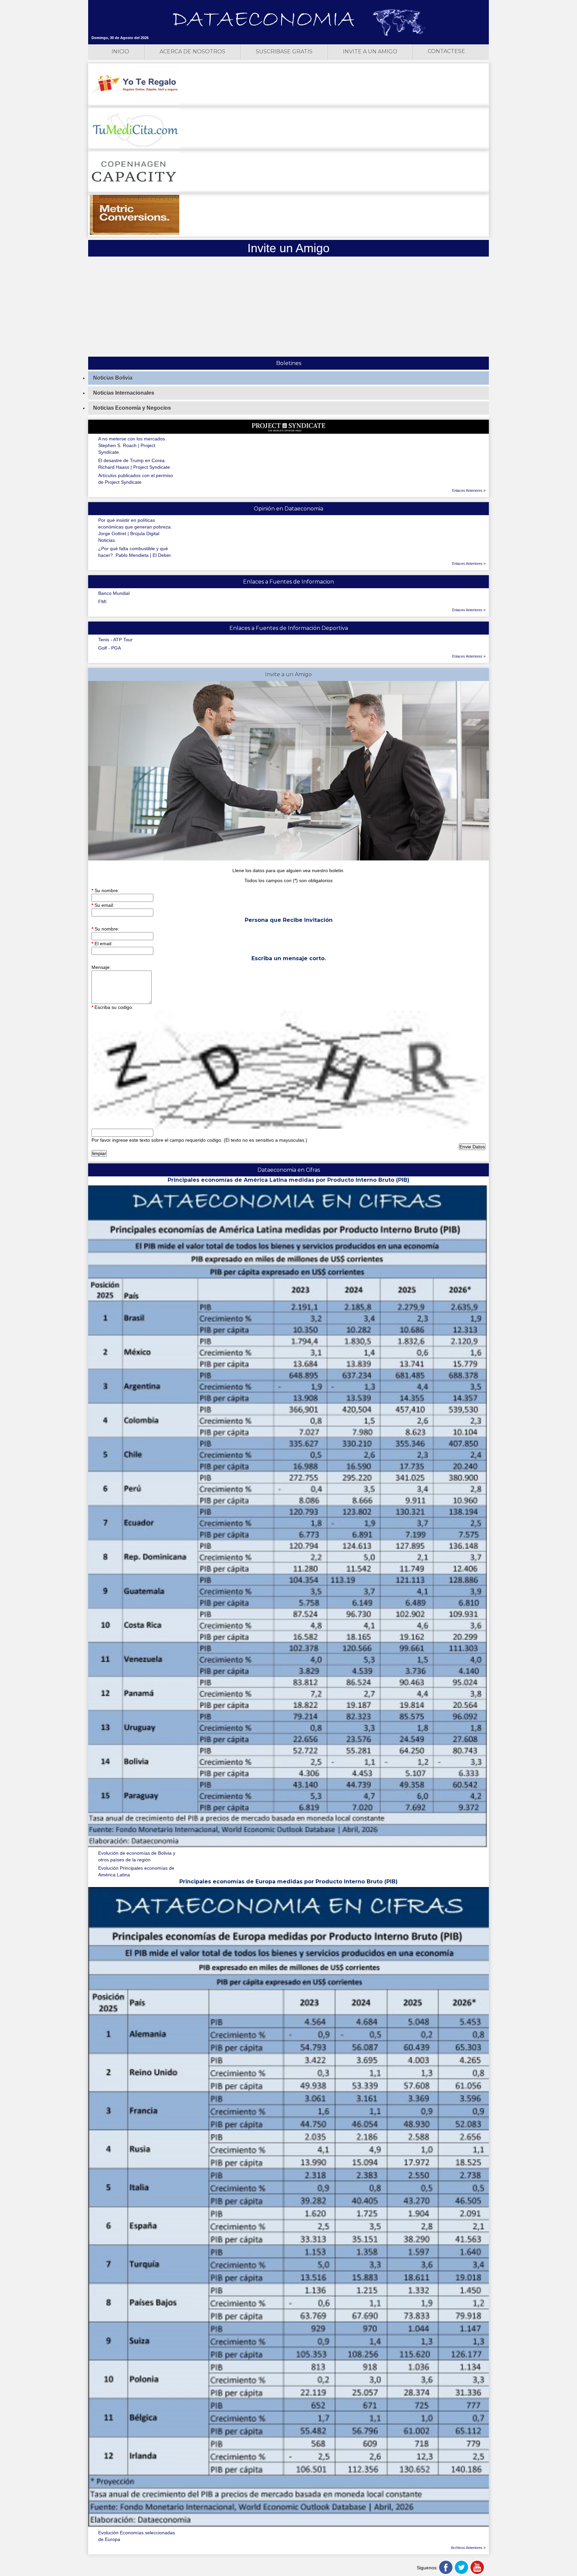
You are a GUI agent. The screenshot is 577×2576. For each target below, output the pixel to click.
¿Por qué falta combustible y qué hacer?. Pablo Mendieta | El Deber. (135, 552)
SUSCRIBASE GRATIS (284, 52)
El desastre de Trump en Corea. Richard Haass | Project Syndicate (134, 464)
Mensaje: (101, 967)
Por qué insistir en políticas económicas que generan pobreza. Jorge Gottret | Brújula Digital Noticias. (135, 530)
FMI (102, 602)
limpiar (99, 1153)
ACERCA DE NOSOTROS (193, 52)
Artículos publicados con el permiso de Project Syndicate (136, 479)
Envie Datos (472, 1147)
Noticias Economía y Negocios (132, 408)
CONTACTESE (446, 51)
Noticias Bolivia (113, 378)
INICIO (120, 52)
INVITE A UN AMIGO (370, 52)
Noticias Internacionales (124, 393)
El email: (102, 944)
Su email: (103, 905)
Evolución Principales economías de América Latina (136, 1871)
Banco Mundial (114, 593)
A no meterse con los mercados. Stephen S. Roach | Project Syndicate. (132, 445)
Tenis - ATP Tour (115, 640)
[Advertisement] (288, 307)
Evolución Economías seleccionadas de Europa (137, 2536)
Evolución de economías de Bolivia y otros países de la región (137, 1856)
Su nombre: (105, 890)
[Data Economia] (263, 20)
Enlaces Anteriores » (469, 490)
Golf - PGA (110, 648)
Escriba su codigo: (112, 1007)
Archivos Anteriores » (468, 2548)
